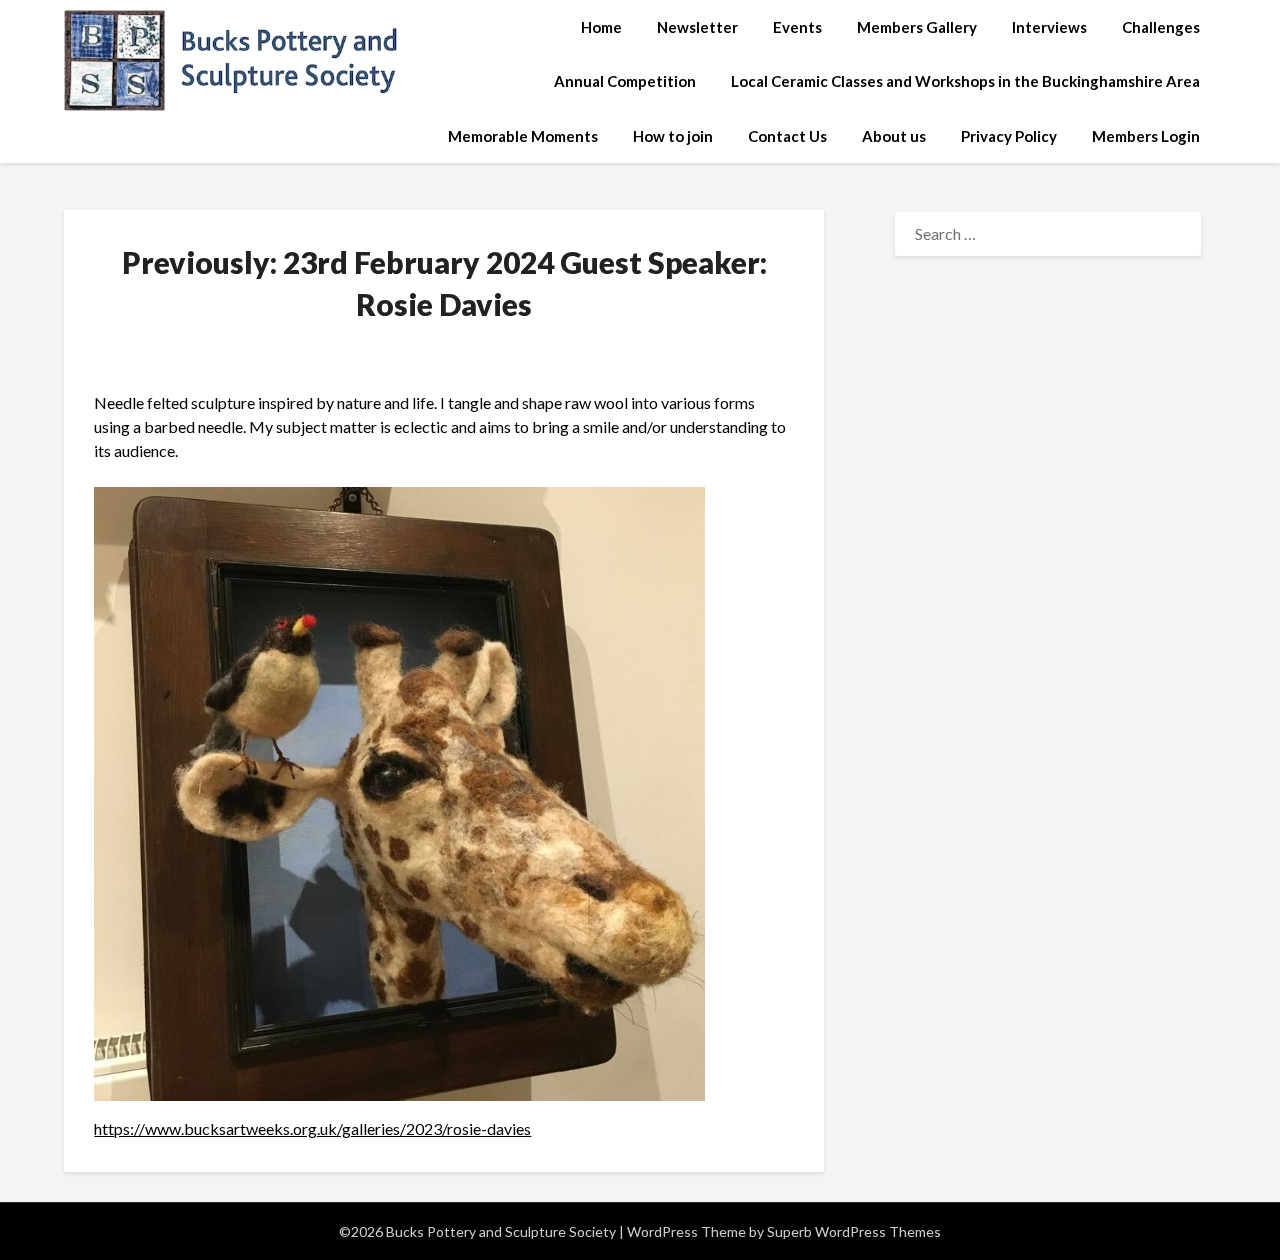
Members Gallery (917, 27)
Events (797, 27)
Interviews (1049, 27)
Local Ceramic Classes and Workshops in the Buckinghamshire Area (965, 81)
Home (601, 27)
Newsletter (697, 27)
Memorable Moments (523, 136)
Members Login (1146, 136)
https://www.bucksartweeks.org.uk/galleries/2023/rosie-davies (312, 1128)
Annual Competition (625, 81)
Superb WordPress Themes (854, 1231)
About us (894, 136)
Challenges (1161, 27)
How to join (673, 136)
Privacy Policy (1009, 136)
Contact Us (787, 136)
